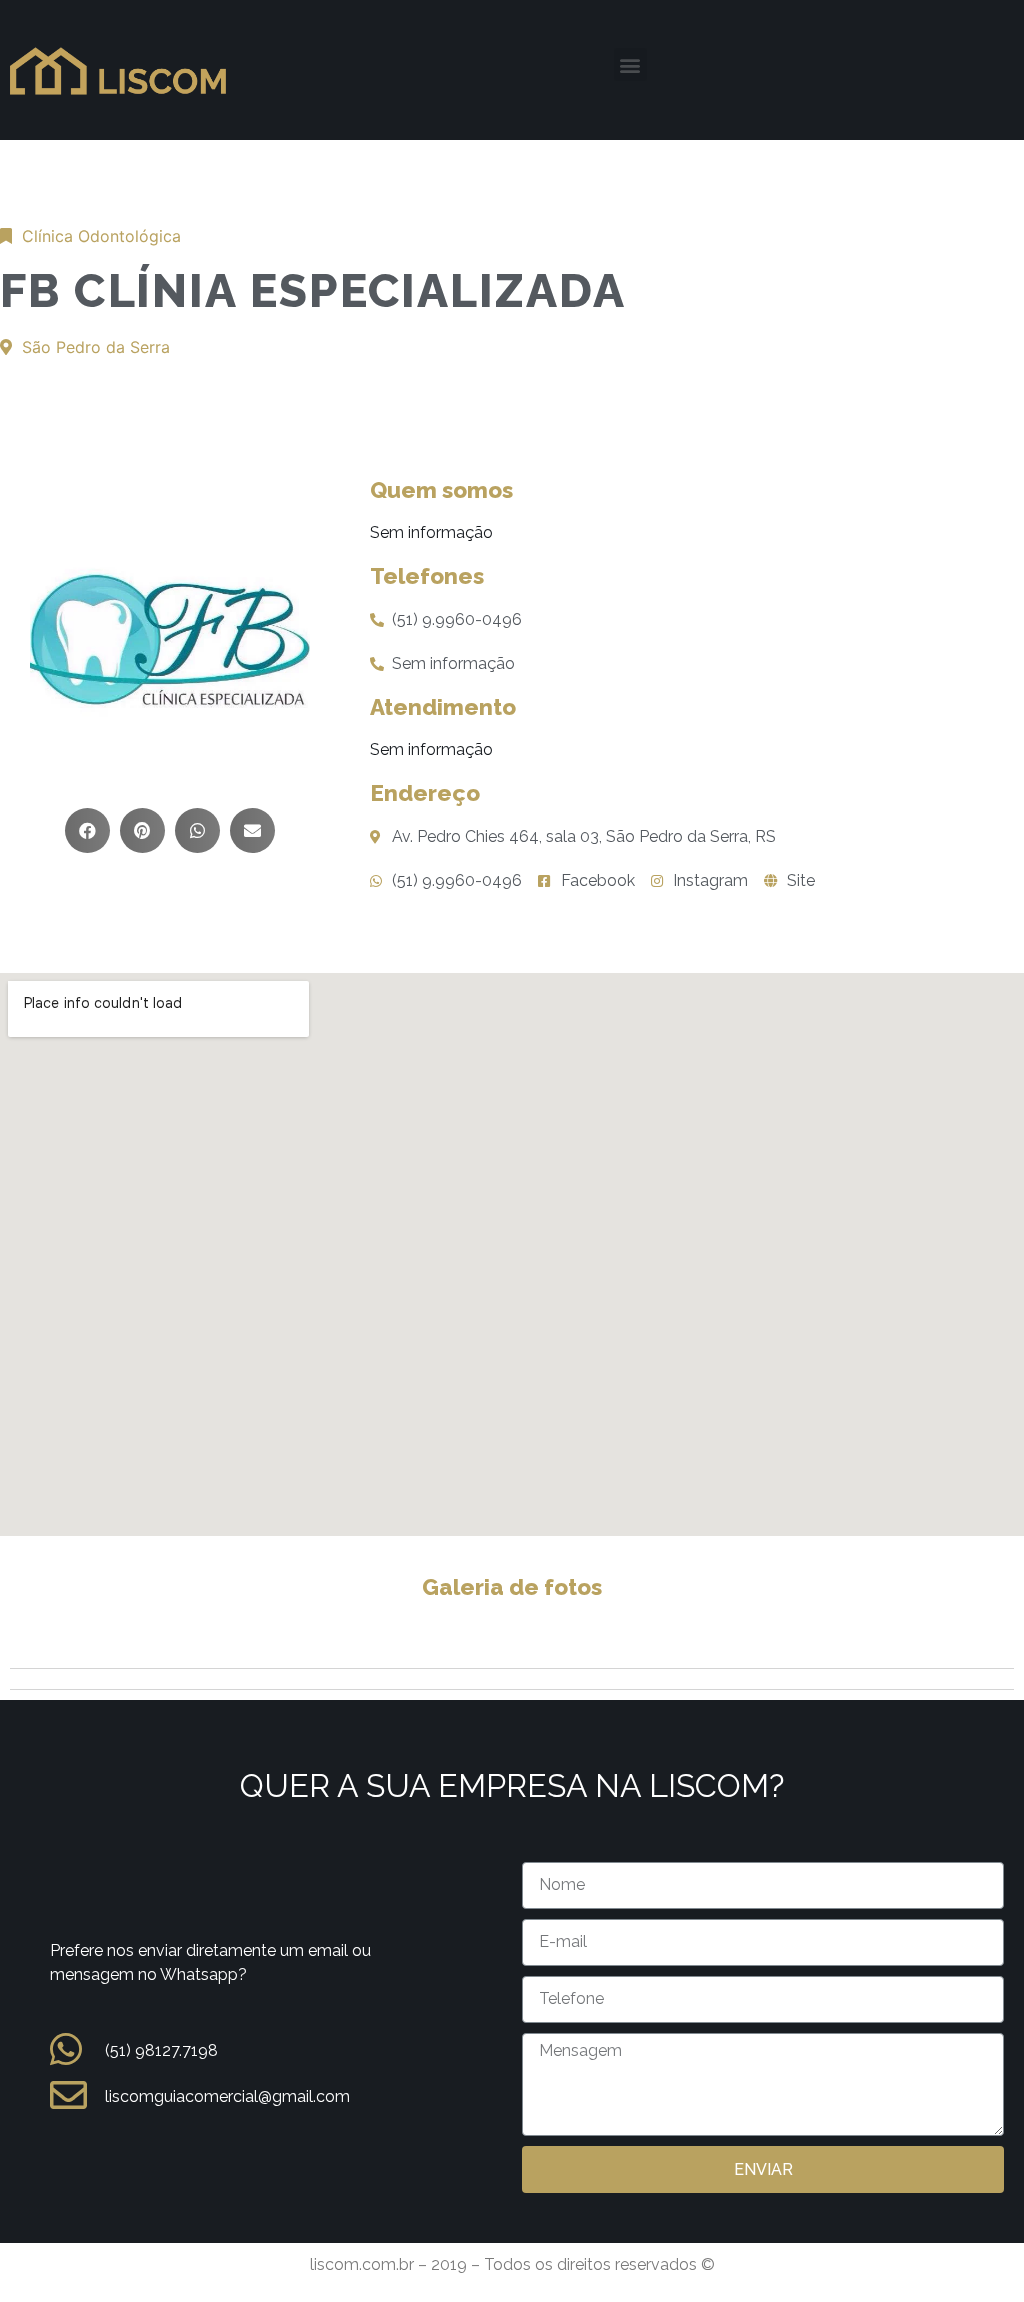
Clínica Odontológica (101, 236)
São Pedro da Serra (96, 347)
